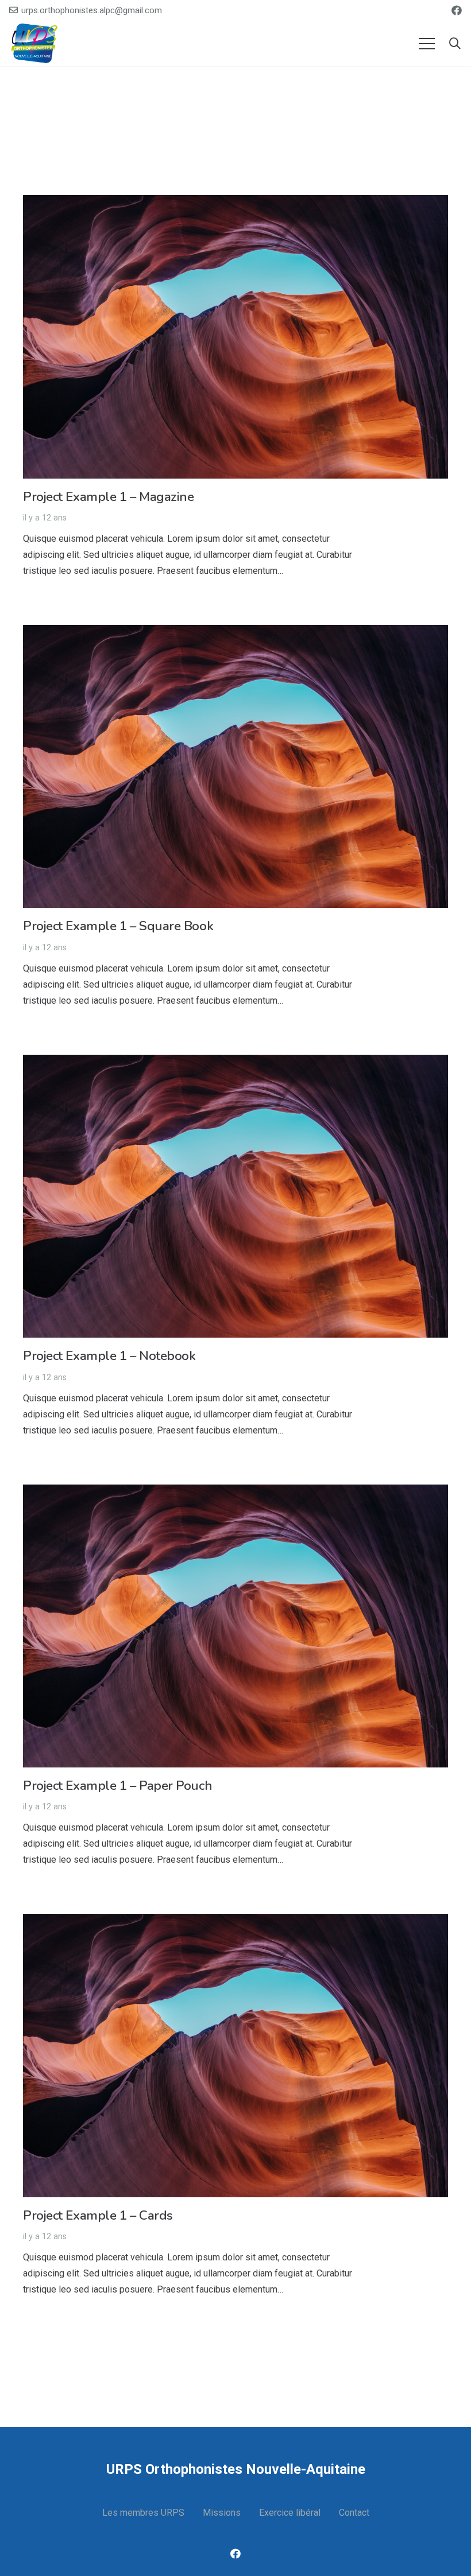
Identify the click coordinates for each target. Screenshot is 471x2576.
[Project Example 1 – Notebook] (235, 1062)
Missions (222, 2513)
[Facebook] (457, 10)
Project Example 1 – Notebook (109, 1356)
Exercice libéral (290, 2513)
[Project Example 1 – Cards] (235, 1922)
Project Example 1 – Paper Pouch (117, 1786)
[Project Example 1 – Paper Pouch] (235, 1492)
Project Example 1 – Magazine (108, 497)
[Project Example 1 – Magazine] (235, 203)
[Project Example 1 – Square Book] (235, 633)
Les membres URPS (143, 2513)
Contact (354, 2513)
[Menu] (427, 44)
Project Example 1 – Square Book (118, 926)
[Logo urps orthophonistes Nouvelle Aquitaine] (35, 44)
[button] (455, 44)
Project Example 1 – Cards (98, 2215)
